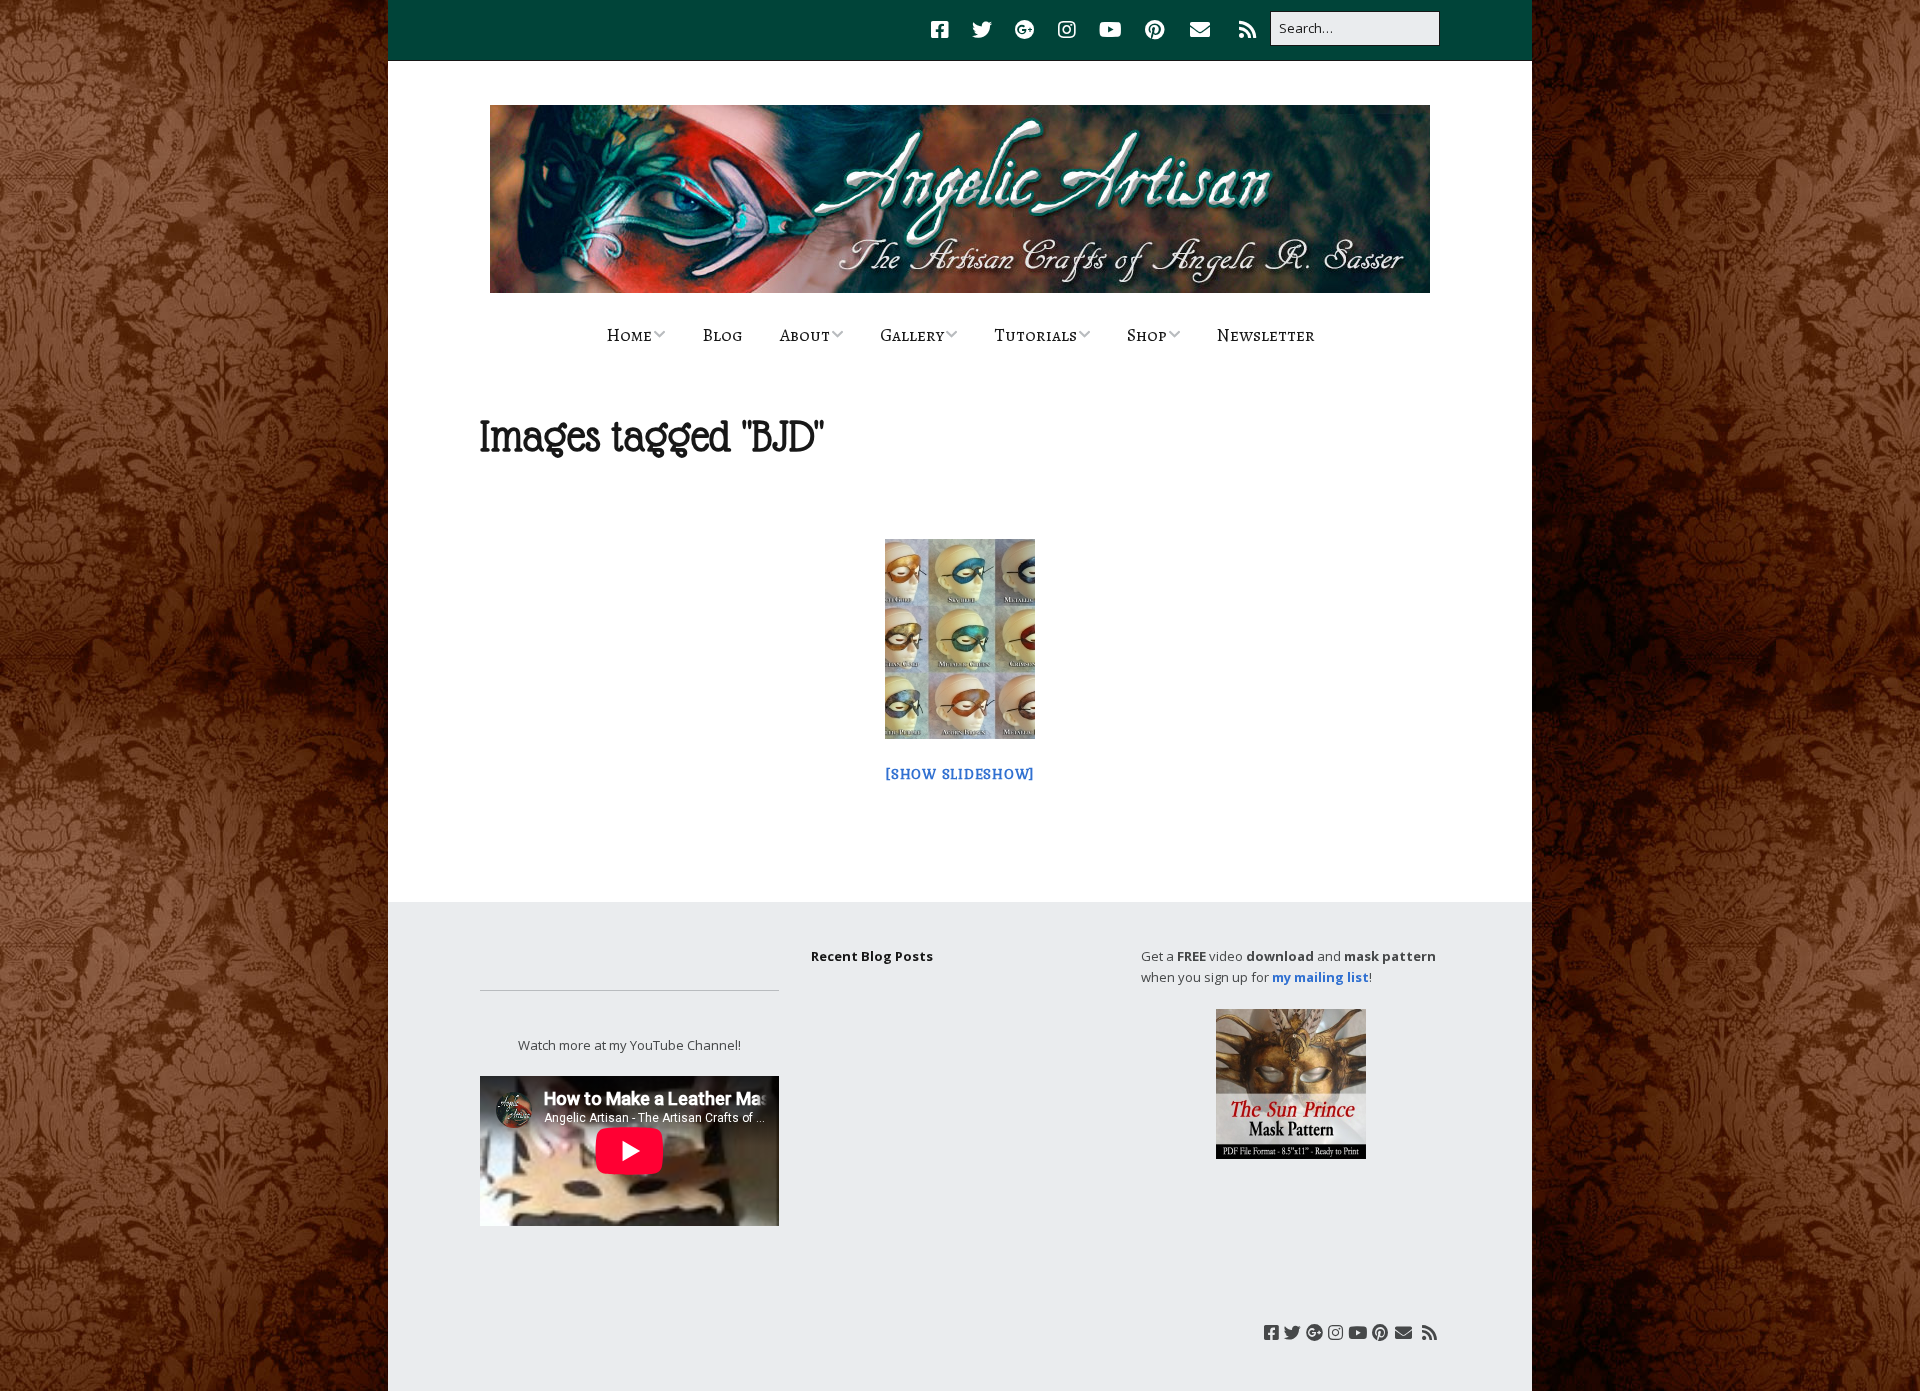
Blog (722, 335)
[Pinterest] (1154, 30)
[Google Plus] (1025, 30)
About (805, 335)
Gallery (912, 335)
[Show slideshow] (960, 774)
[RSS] (1247, 30)
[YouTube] (1110, 30)
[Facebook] (945, 30)
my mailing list (1320, 977)
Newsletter (1266, 335)
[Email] (1199, 30)
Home (629, 335)
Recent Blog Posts (872, 956)
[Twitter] (982, 30)
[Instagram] (1067, 30)
